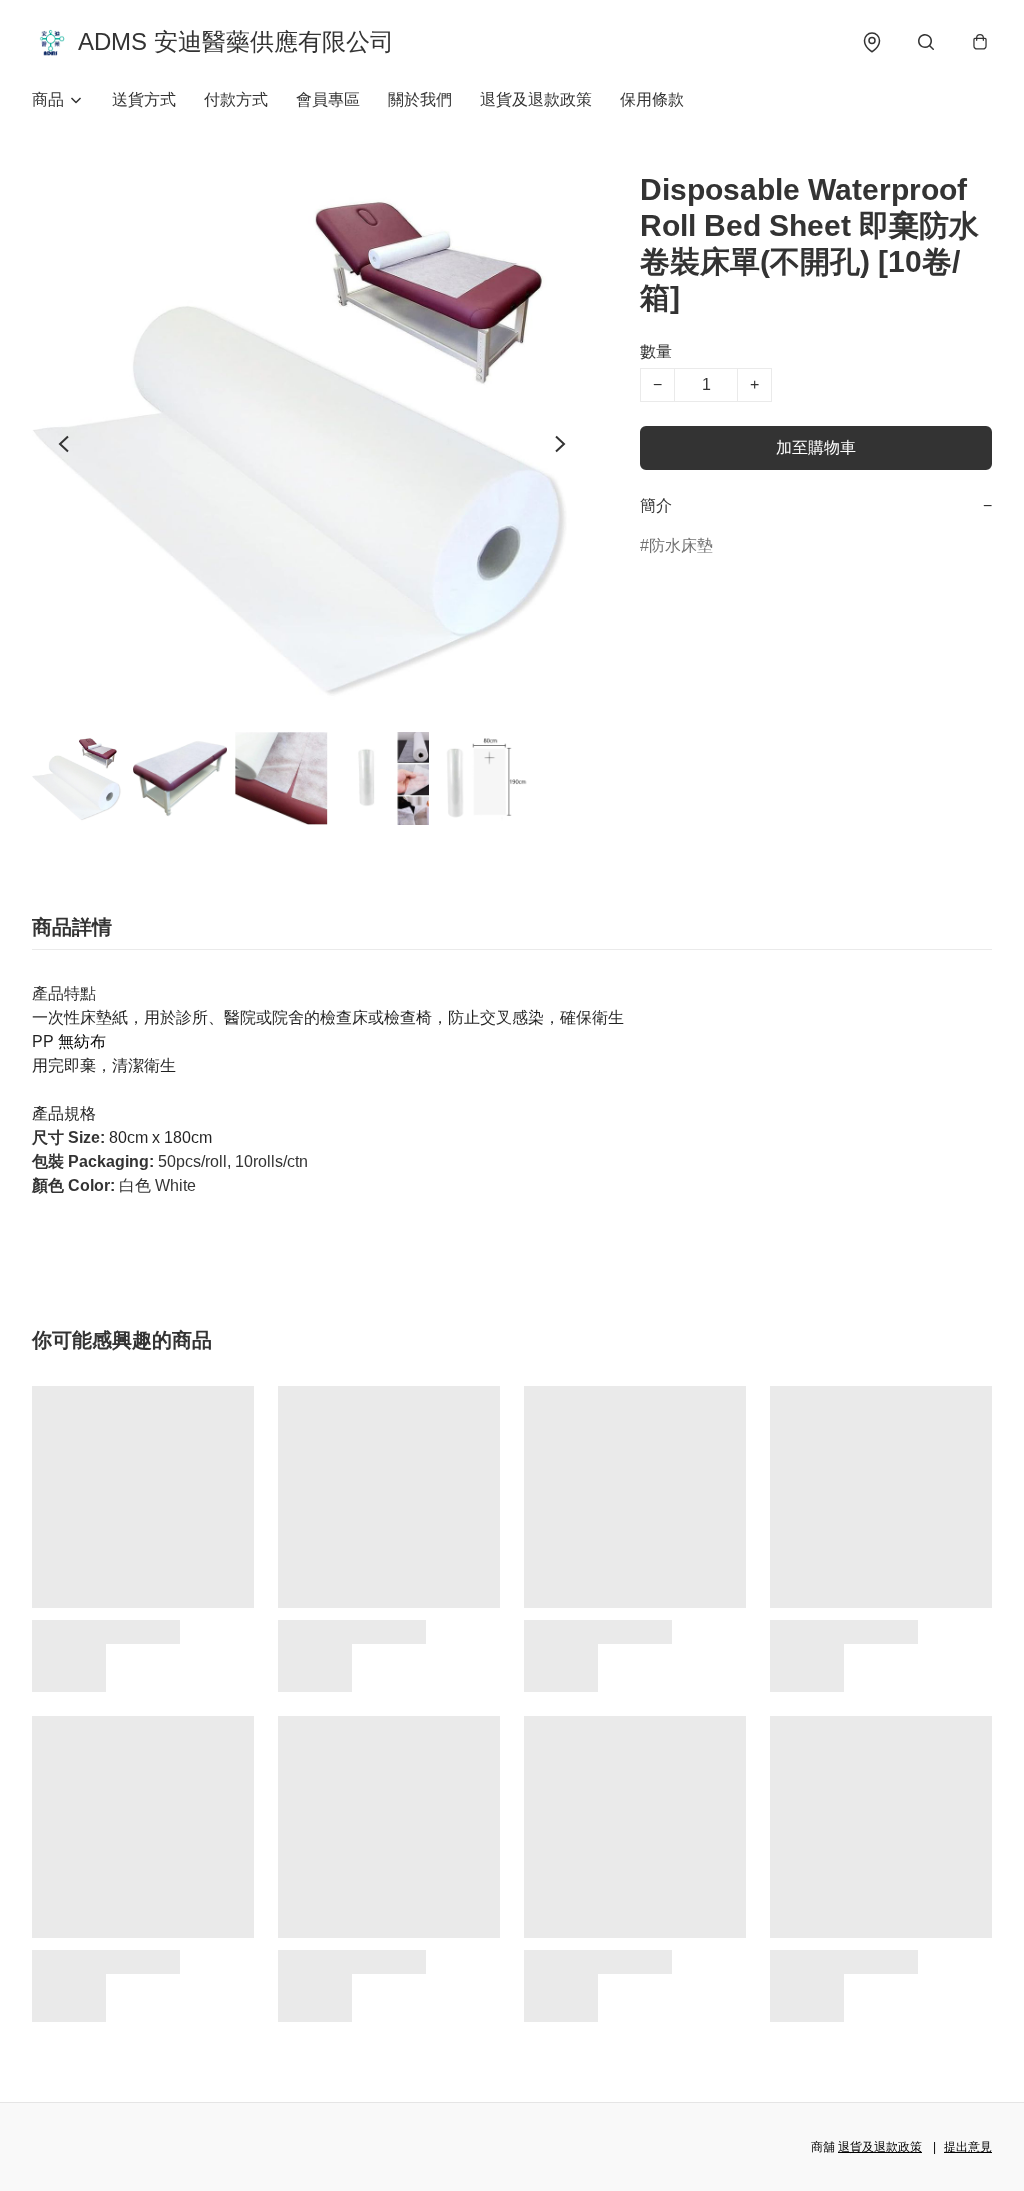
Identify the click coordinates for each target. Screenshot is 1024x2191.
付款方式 (236, 99)
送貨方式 (144, 99)
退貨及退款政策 (536, 99)
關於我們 (420, 99)
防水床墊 (681, 545)
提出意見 (968, 2147)
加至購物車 (816, 447)
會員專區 (328, 99)
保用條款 (652, 99)
